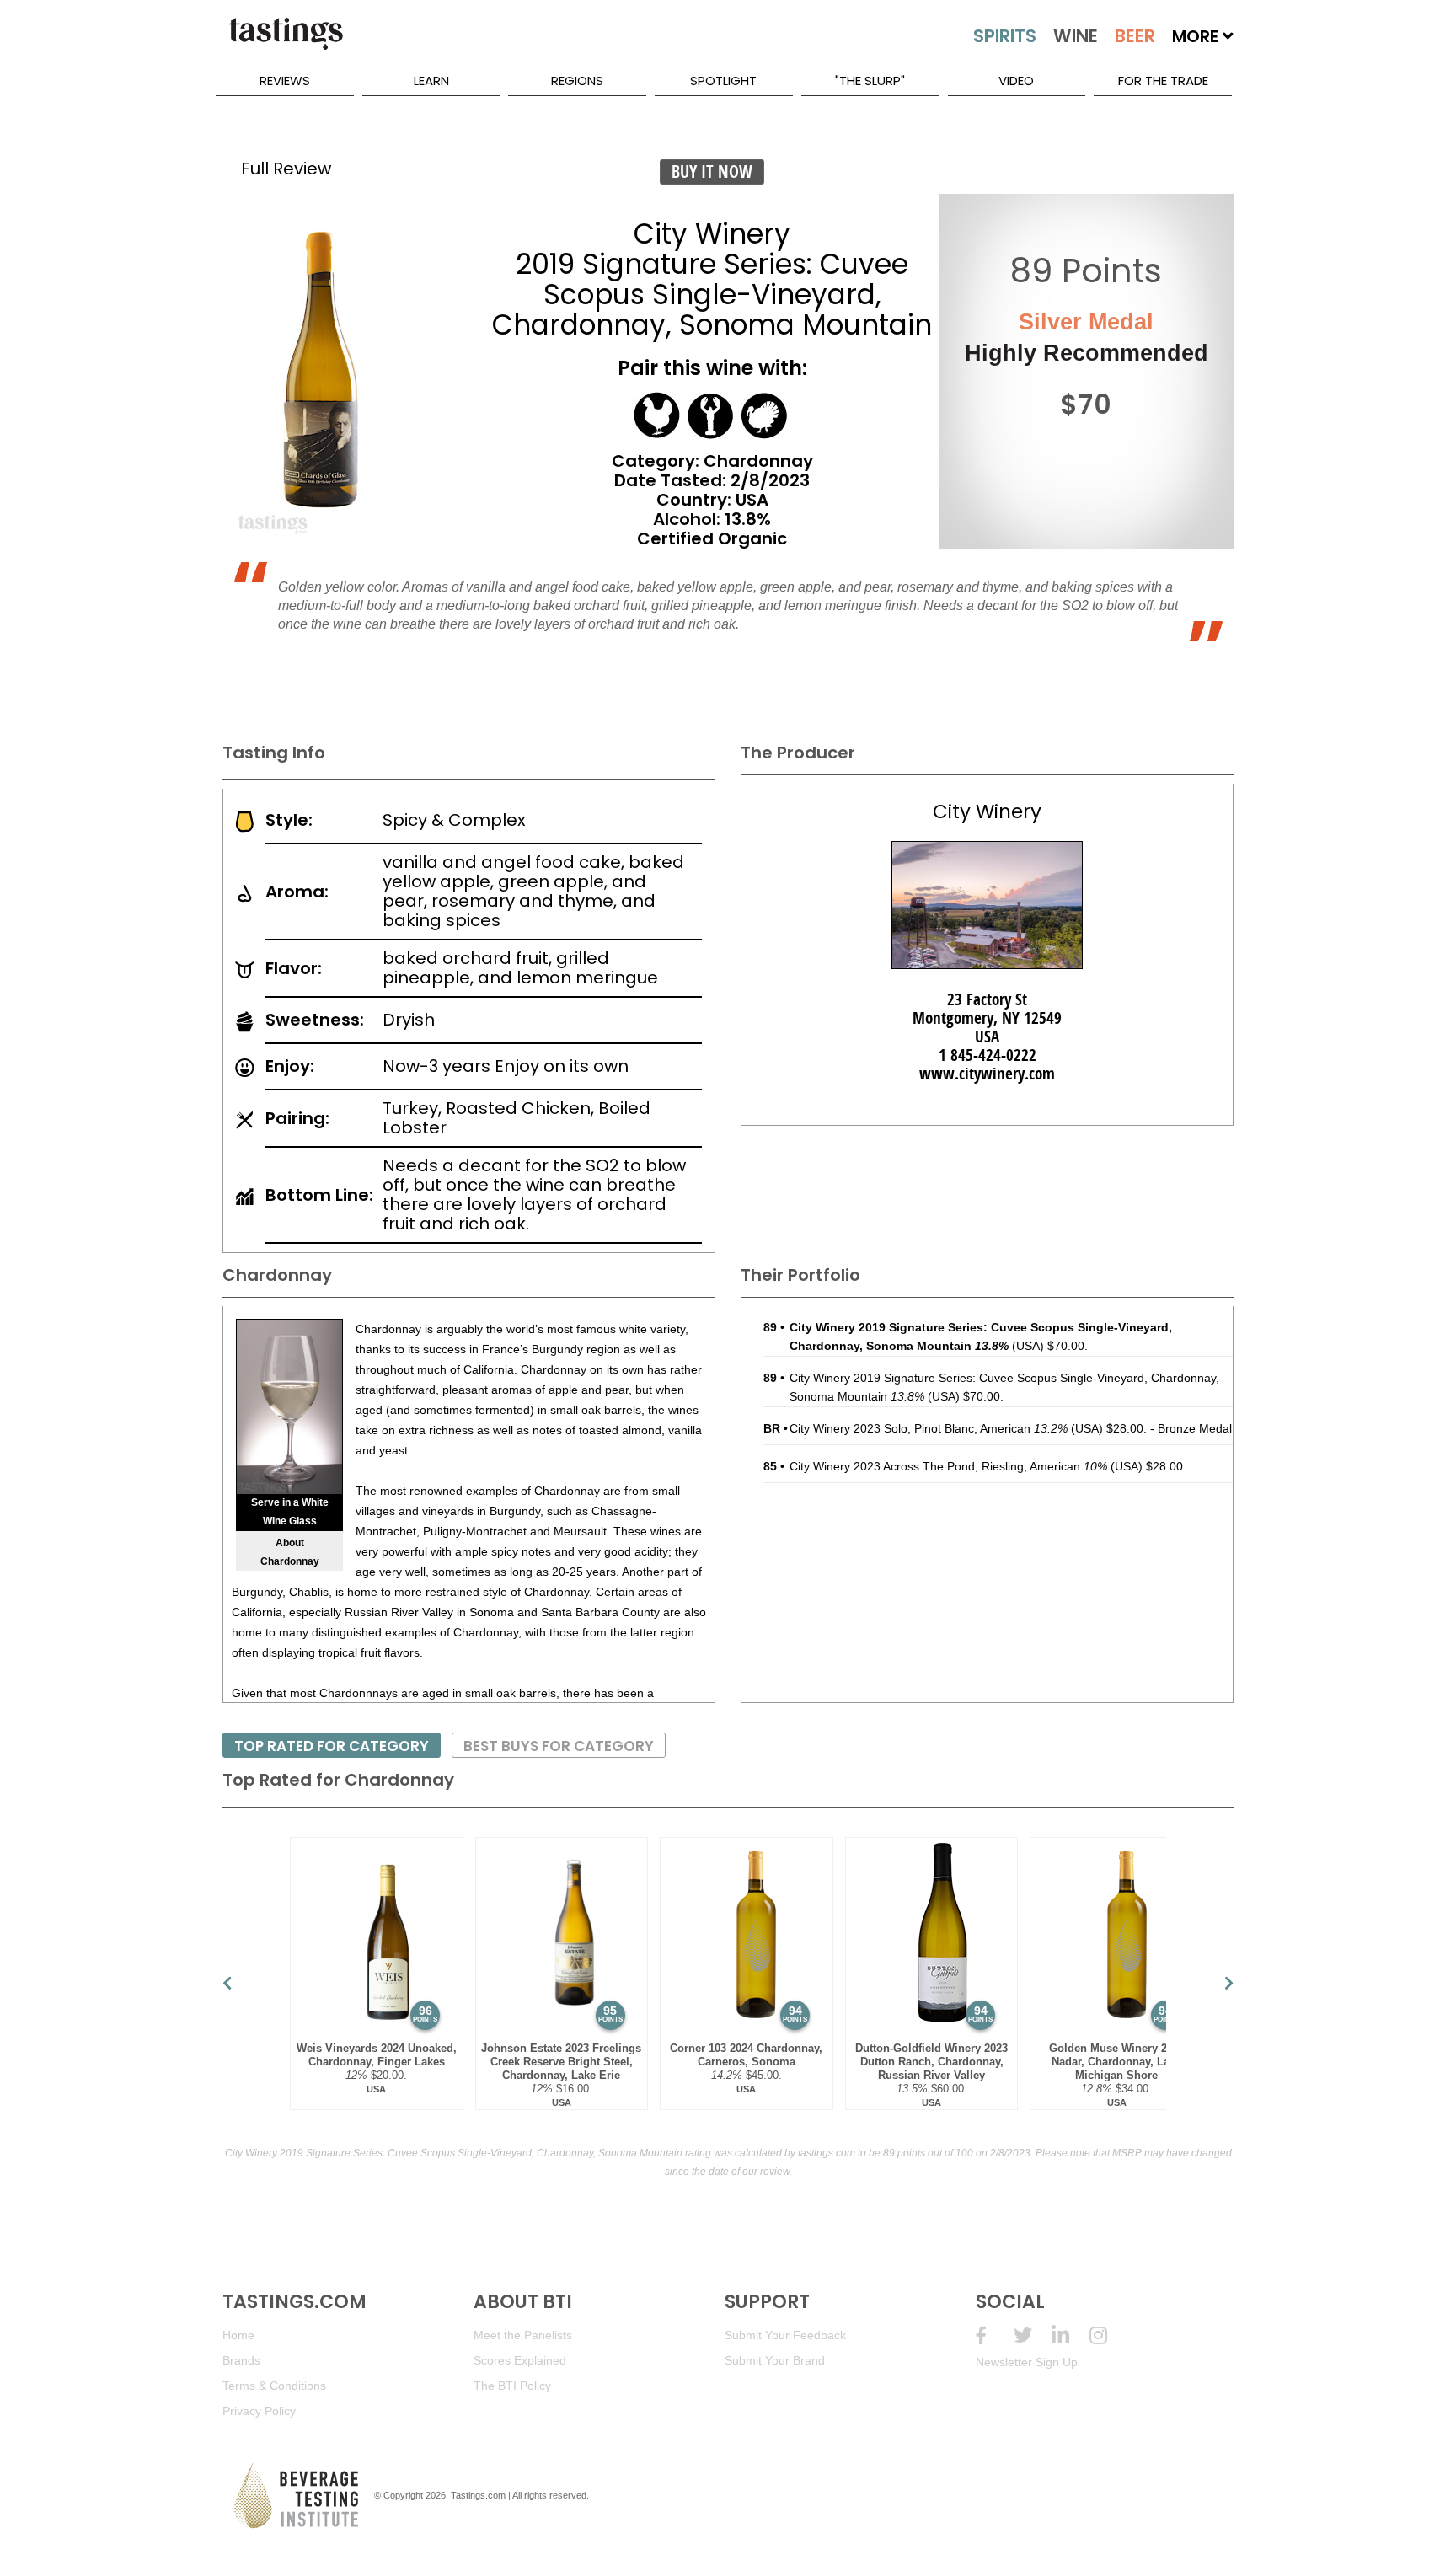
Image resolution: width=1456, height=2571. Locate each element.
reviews (285, 80)
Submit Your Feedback (785, 2335)
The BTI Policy (512, 2386)
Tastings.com (478, 2495)
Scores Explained (520, 2360)
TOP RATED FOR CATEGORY (332, 1746)
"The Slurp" (870, 80)
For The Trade (1163, 80)
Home (238, 2335)
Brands (241, 2360)
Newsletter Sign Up (1027, 2362)
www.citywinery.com (987, 1074)
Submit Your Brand (775, 2360)
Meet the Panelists (523, 2335)
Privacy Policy (259, 2411)
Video (1016, 80)
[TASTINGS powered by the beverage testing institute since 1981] (286, 42)
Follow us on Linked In (1071, 2335)
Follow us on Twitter (1033, 2335)
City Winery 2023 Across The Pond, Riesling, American (948, 1466)
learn (431, 80)
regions (577, 80)
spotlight (723, 80)
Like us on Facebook (995, 2335)
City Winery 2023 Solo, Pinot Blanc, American (929, 1428)
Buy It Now (712, 171)
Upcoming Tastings (1108, 2335)
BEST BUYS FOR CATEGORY (559, 1746)
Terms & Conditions (274, 2386)
